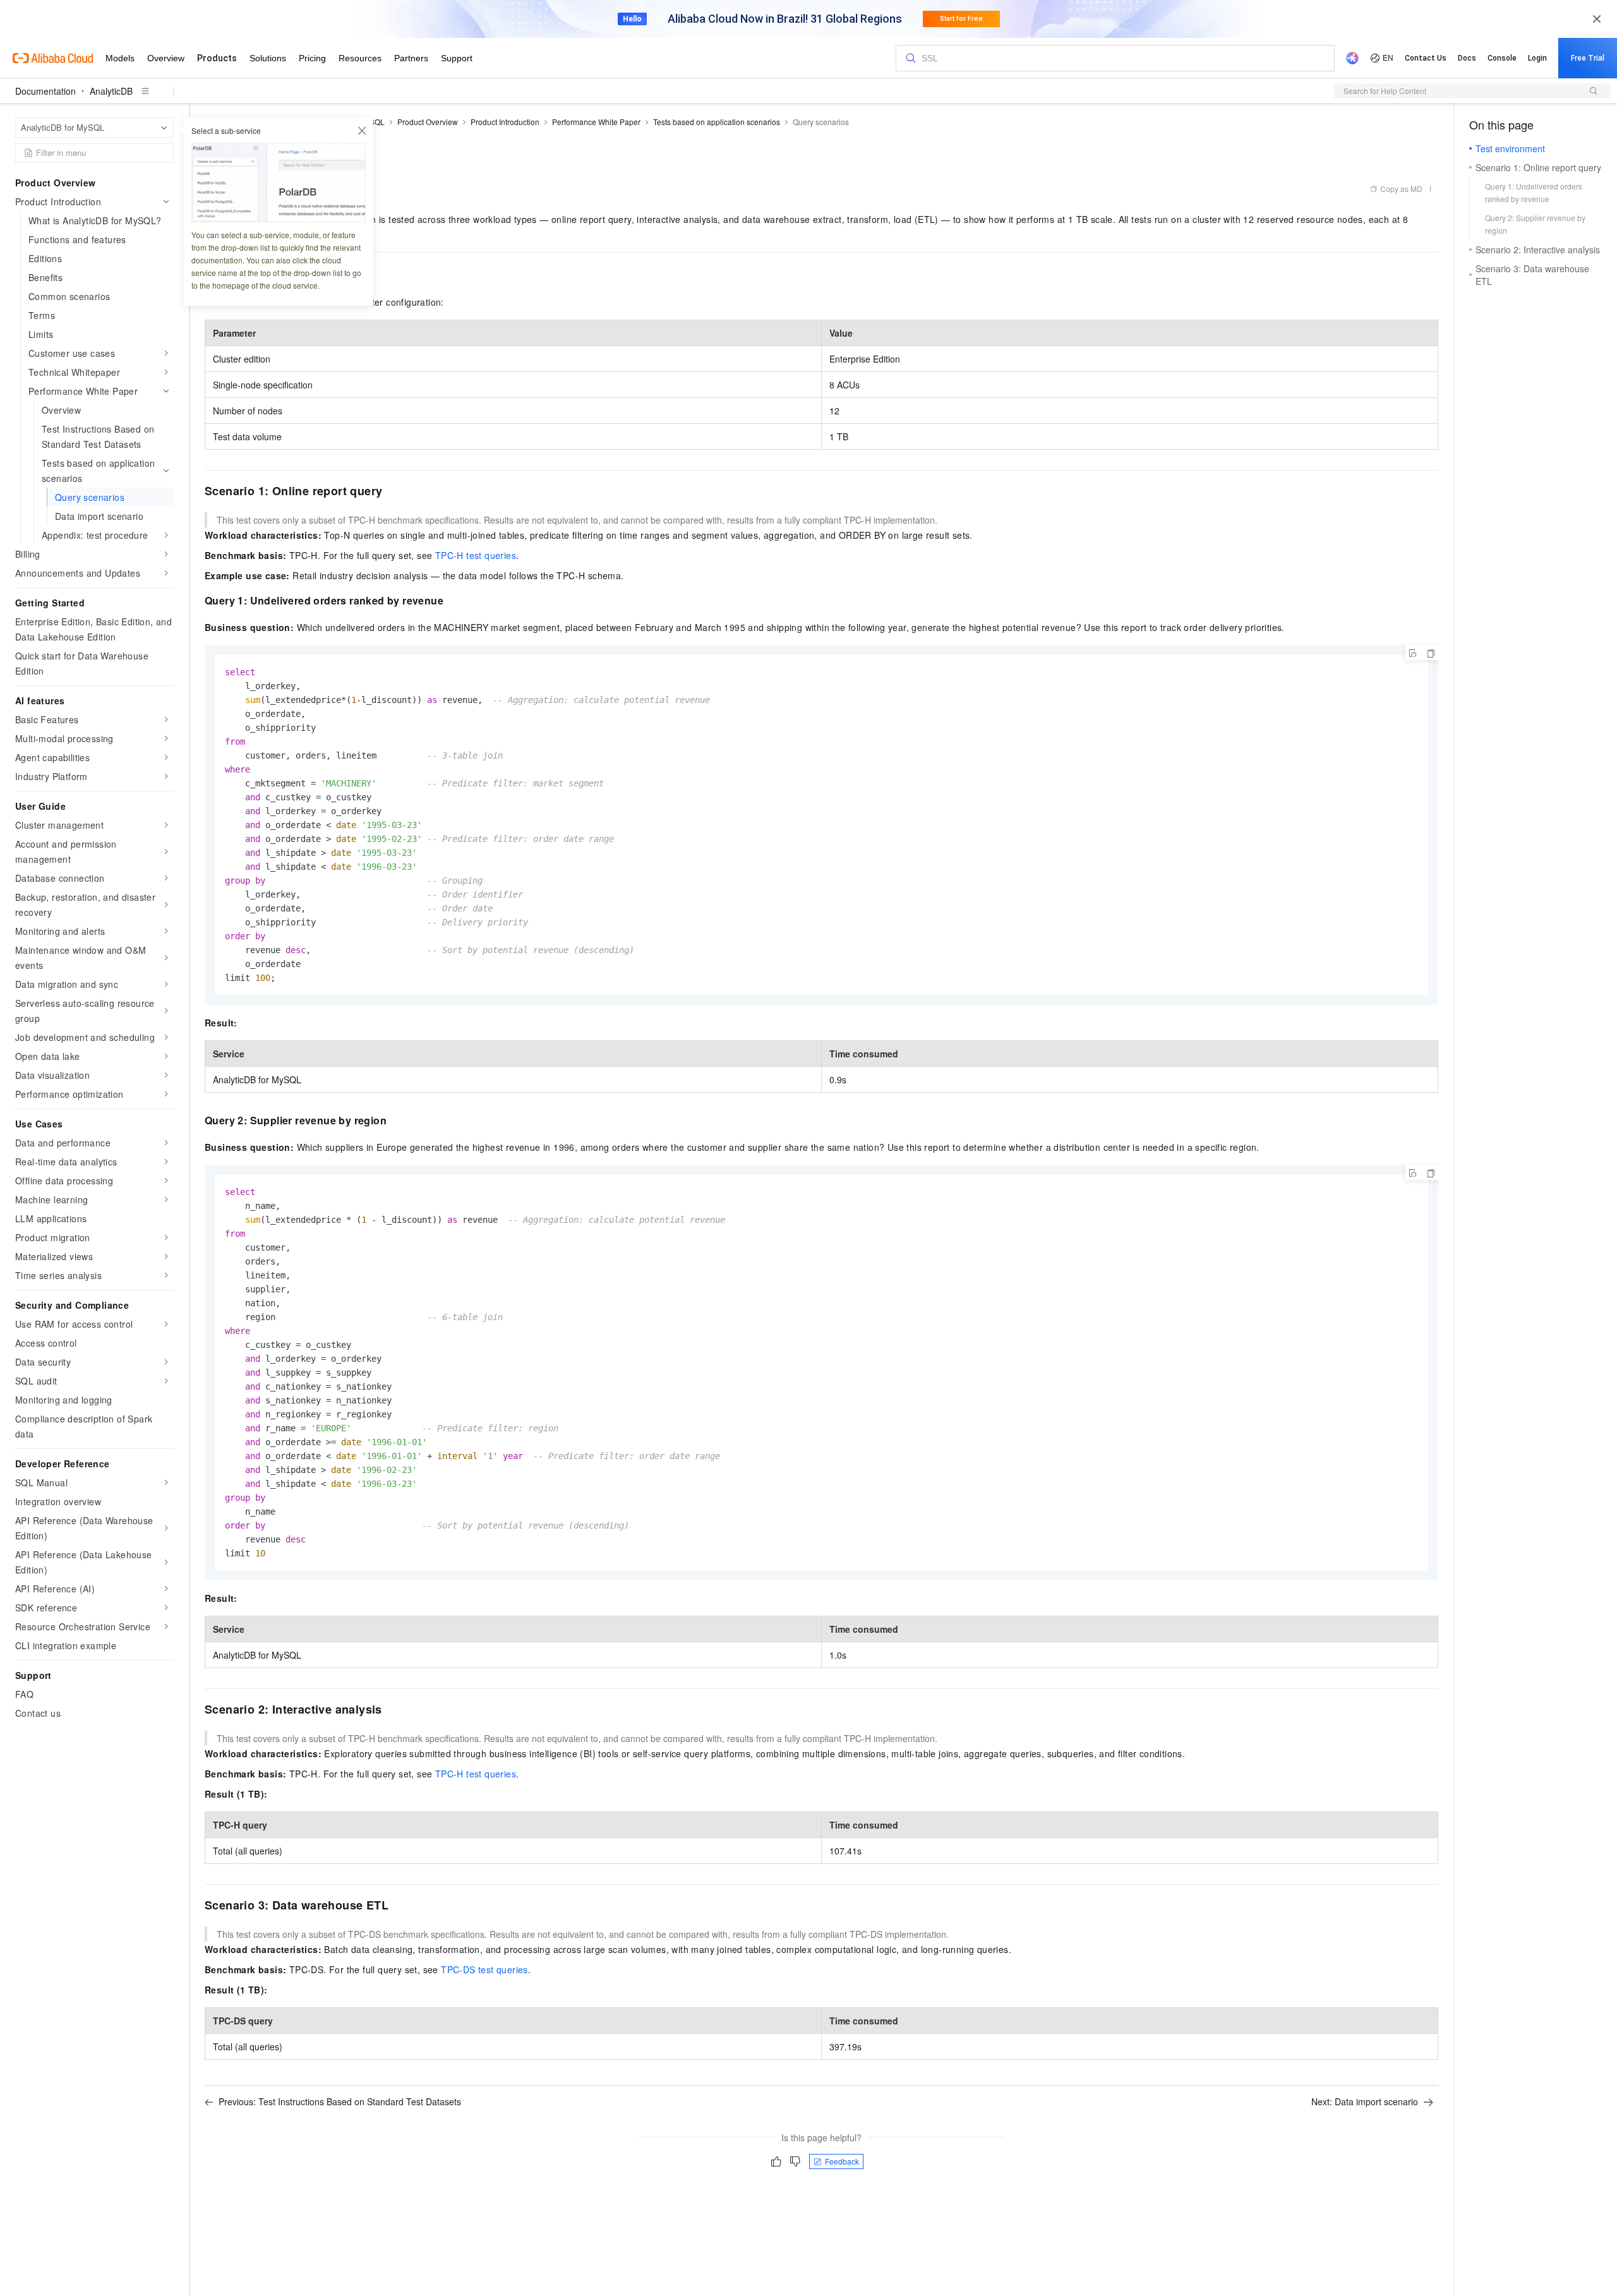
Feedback (842, 2161)
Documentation (45, 91)
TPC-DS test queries (484, 1969)
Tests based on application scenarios (717, 122)
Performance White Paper (596, 122)
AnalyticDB (111, 91)
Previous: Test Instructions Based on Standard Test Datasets (340, 2101)
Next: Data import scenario (1365, 2101)
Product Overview (428, 122)
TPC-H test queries (476, 555)
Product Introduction (505, 122)
